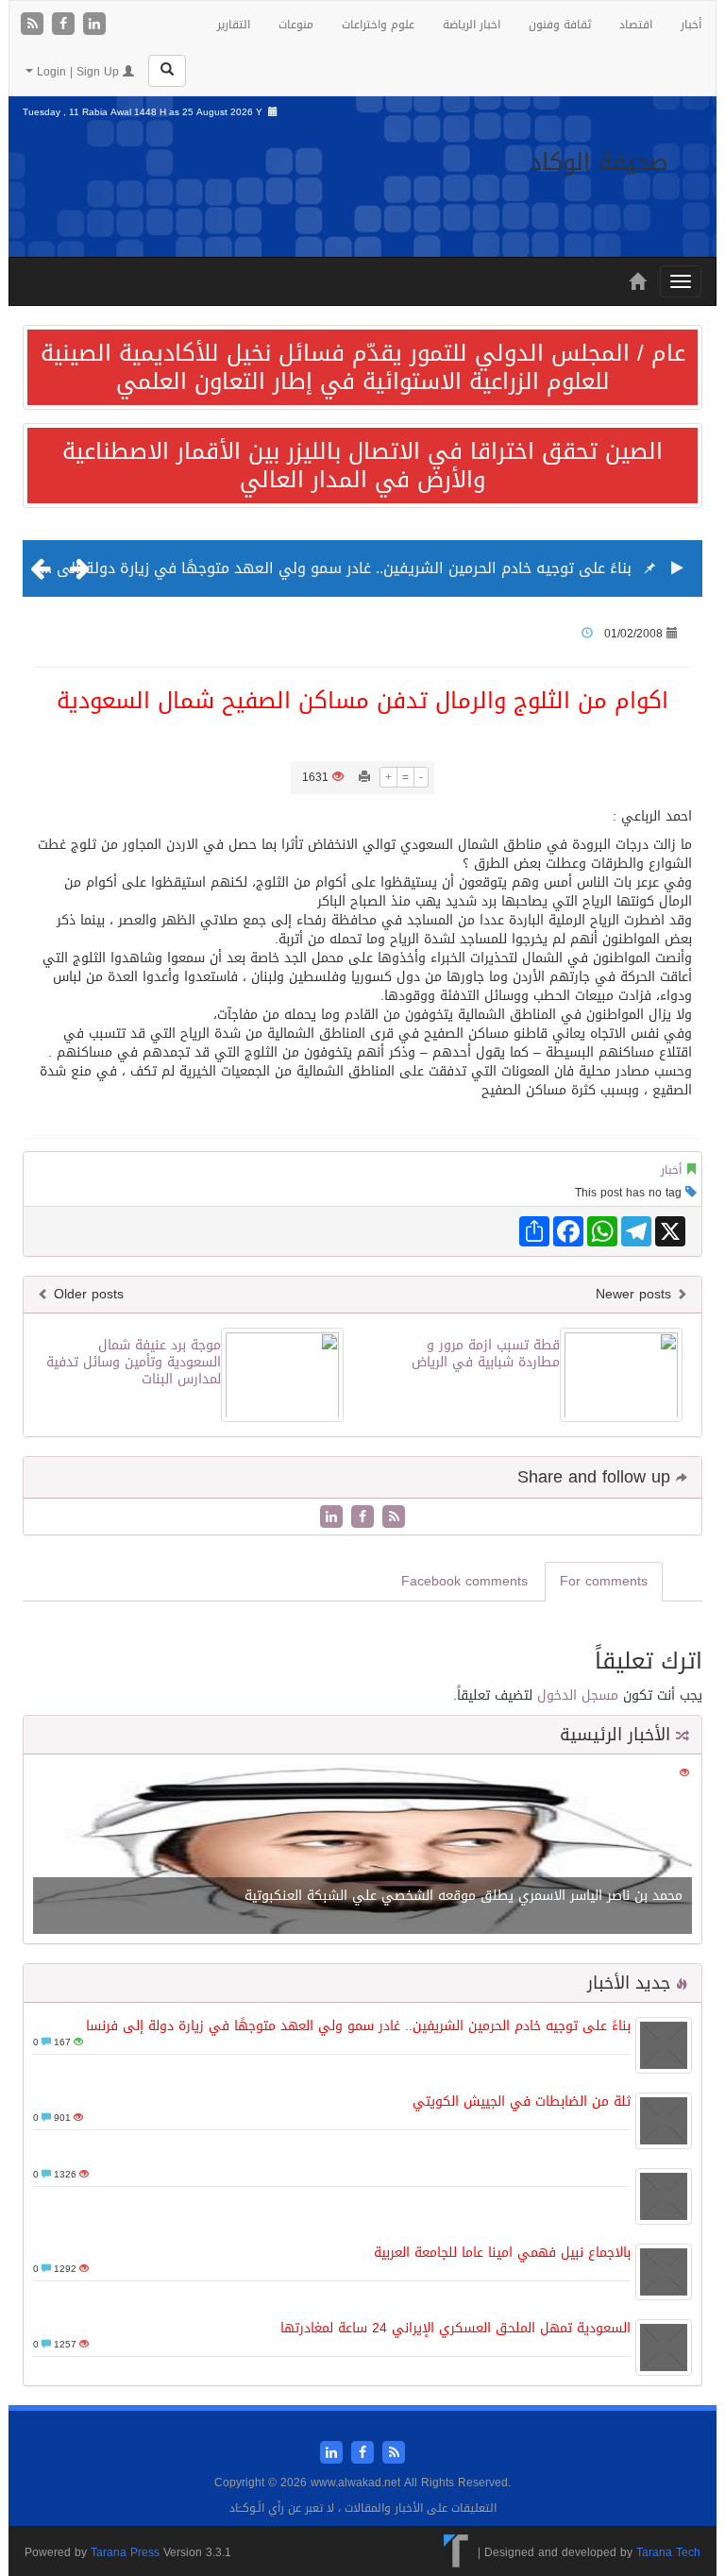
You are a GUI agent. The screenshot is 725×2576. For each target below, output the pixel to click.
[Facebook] (66, 25)
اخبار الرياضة (472, 25)
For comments (604, 1581)
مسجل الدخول (578, 1695)
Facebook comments (464, 1581)
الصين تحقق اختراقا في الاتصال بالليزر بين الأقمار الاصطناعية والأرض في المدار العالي (362, 466)
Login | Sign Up (78, 72)
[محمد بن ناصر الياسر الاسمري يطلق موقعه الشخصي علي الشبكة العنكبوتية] (362, 1850)
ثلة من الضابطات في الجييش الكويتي (522, 2101)
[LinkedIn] (94, 25)
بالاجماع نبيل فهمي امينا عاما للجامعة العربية (502, 2253)
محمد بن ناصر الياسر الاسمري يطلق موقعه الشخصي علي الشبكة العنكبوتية (464, 1896)
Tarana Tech (668, 2552)
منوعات (296, 25)
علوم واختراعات (378, 25)
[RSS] (34, 25)
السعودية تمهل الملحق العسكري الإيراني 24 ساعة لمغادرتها (455, 2328)
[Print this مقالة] (364, 777)
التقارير (234, 25)
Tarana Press (125, 2552)
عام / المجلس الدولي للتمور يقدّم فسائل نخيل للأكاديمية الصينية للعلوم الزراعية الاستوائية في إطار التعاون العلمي (363, 367)
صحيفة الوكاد (599, 162)
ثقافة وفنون (560, 25)
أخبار (691, 25)
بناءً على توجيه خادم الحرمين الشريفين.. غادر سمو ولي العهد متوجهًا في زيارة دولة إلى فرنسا (323, 568)
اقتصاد (636, 25)
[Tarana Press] (456, 2552)
